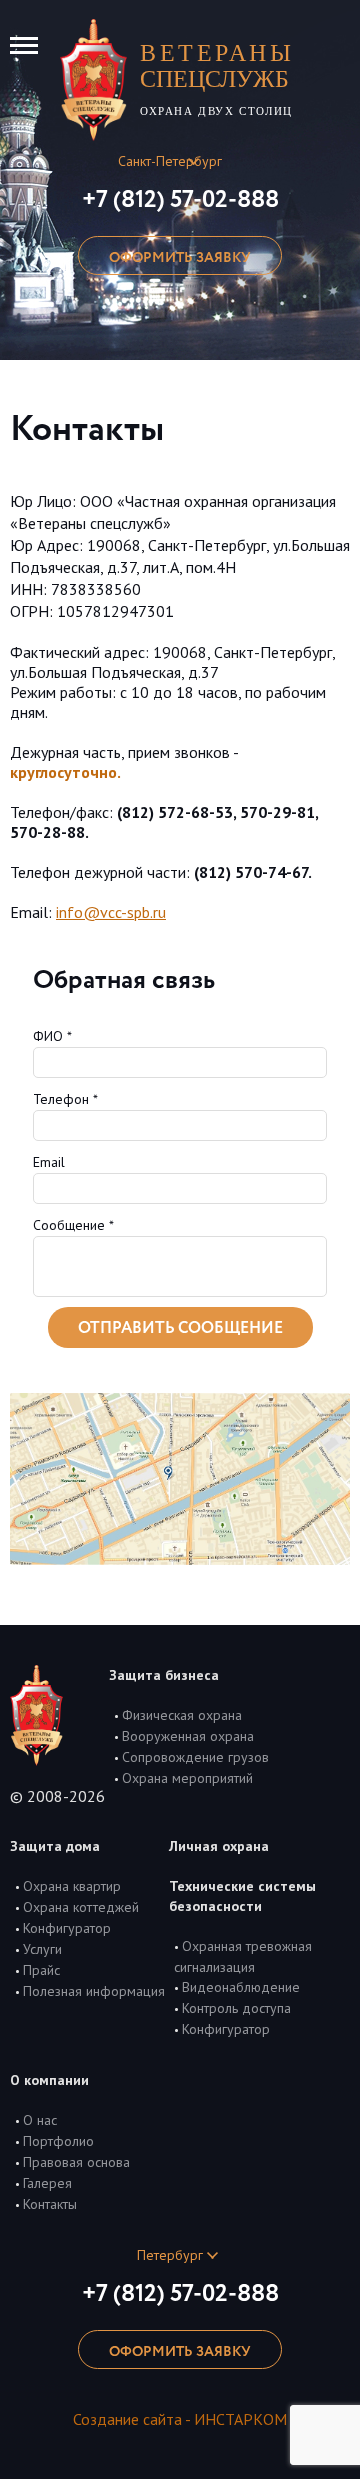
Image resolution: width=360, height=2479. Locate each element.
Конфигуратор (67, 1928)
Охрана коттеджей (81, 1907)
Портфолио (58, 2141)
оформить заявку (180, 258)
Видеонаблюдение (241, 1987)
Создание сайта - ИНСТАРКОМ (180, 2419)
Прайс (41, 1970)
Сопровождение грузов (195, 1757)
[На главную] (93, 77)
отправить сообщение (180, 1328)
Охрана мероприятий (187, 1778)
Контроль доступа (236, 2008)
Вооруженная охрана (188, 1736)
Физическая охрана (182, 1715)
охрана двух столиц (217, 78)
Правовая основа (76, 2162)
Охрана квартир (72, 1886)
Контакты (50, 2204)
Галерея (47, 2183)
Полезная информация (94, 1991)
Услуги (42, 1949)
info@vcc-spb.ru (111, 912)
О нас (40, 2120)
